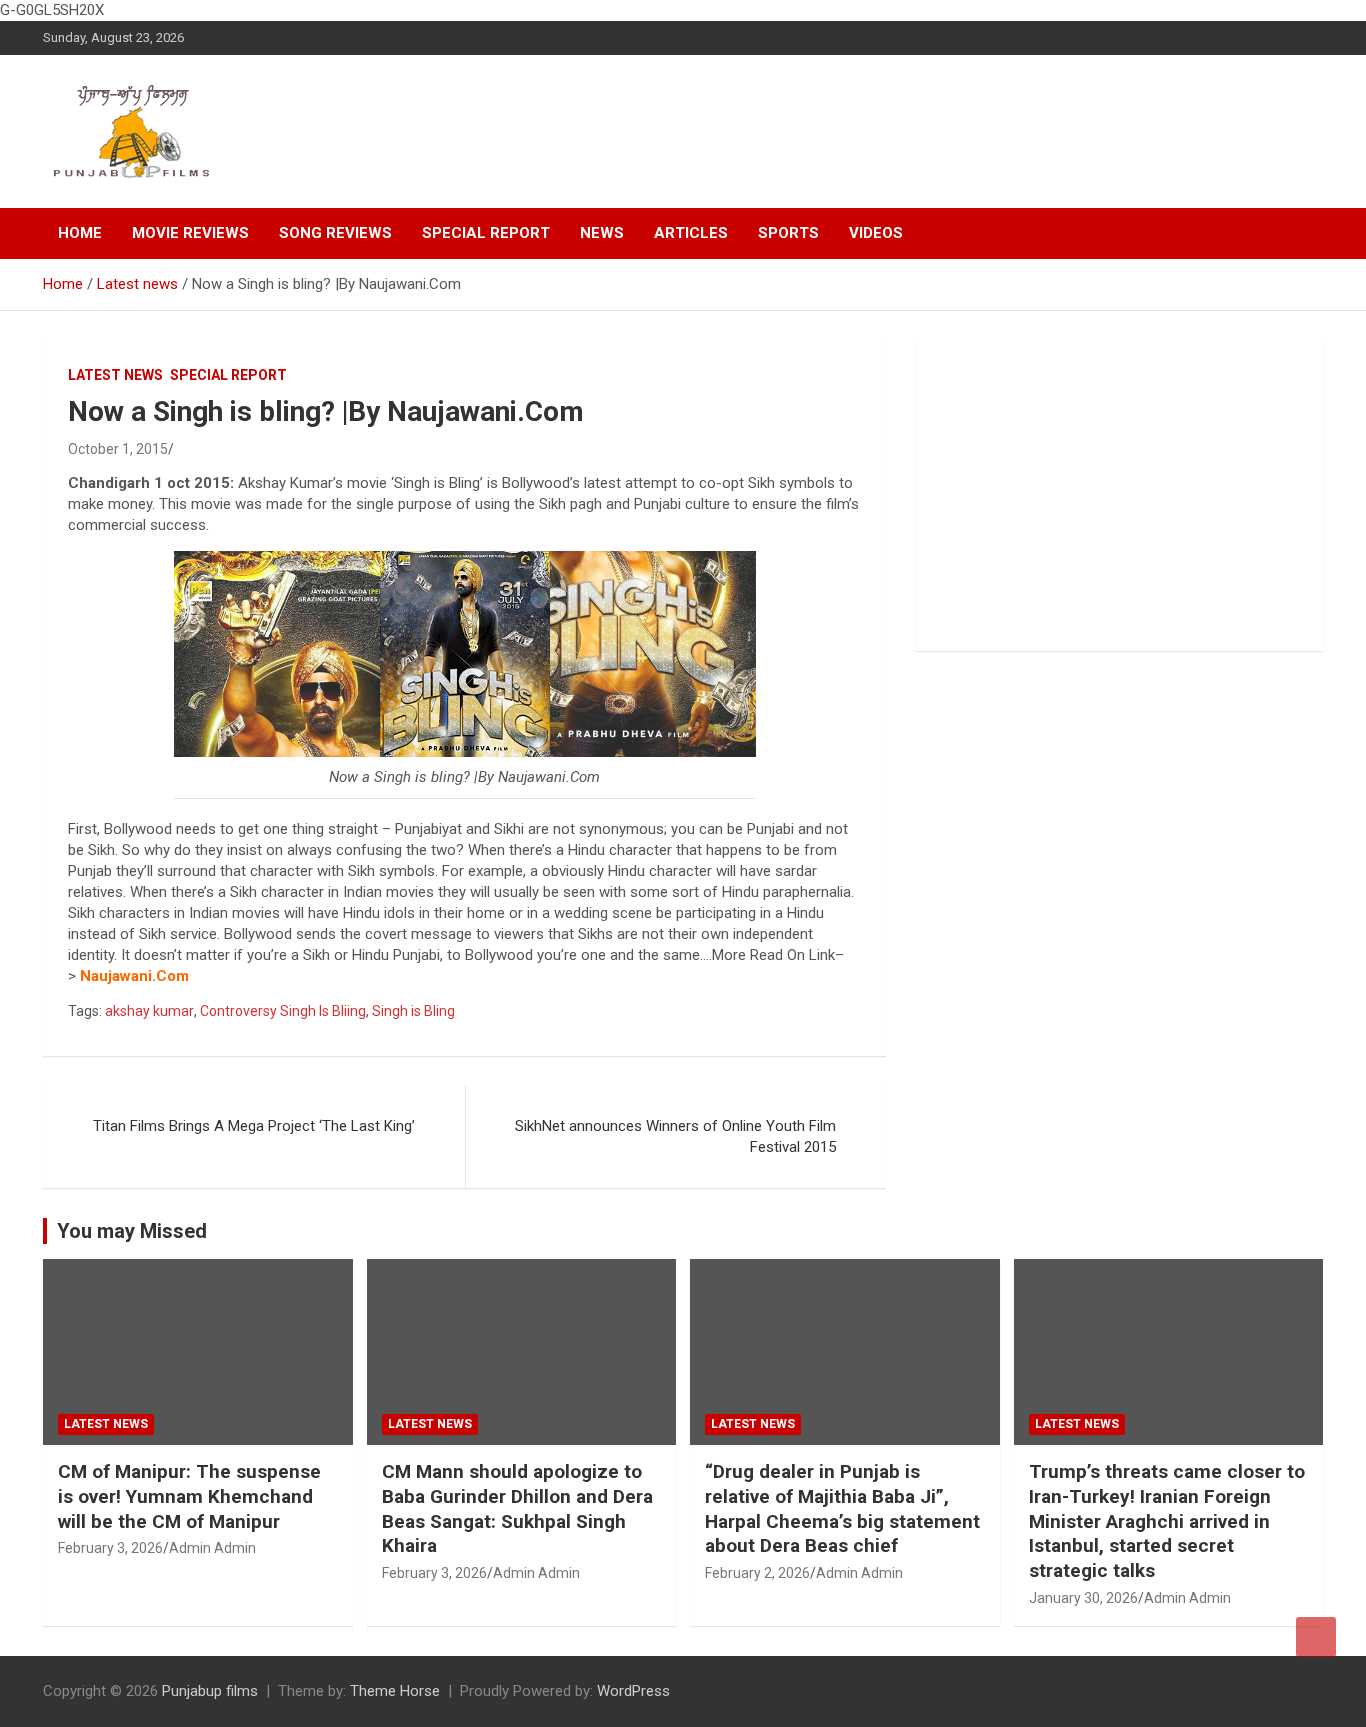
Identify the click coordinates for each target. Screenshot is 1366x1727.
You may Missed (132, 1231)
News (602, 233)
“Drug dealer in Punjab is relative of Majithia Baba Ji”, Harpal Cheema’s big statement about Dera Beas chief (842, 1508)
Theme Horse (395, 1691)
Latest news (115, 375)
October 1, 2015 (118, 449)
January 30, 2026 (1083, 1598)
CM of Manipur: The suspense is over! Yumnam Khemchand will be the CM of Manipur (189, 1496)
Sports (788, 233)
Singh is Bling (413, 1011)
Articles (691, 233)
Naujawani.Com (134, 976)
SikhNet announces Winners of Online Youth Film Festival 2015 (675, 1136)
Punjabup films (210, 1691)
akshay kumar (149, 1011)
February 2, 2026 (757, 1573)
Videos (876, 233)
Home (80, 233)
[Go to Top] (1316, 1637)
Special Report (486, 233)
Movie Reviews (190, 233)
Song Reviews (335, 233)
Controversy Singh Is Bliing (283, 1011)
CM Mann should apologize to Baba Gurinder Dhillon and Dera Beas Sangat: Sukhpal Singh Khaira (517, 1508)
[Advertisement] (1119, 496)
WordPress (633, 1691)
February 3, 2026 (110, 1548)
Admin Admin (212, 1548)
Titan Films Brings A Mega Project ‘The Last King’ (254, 1126)
